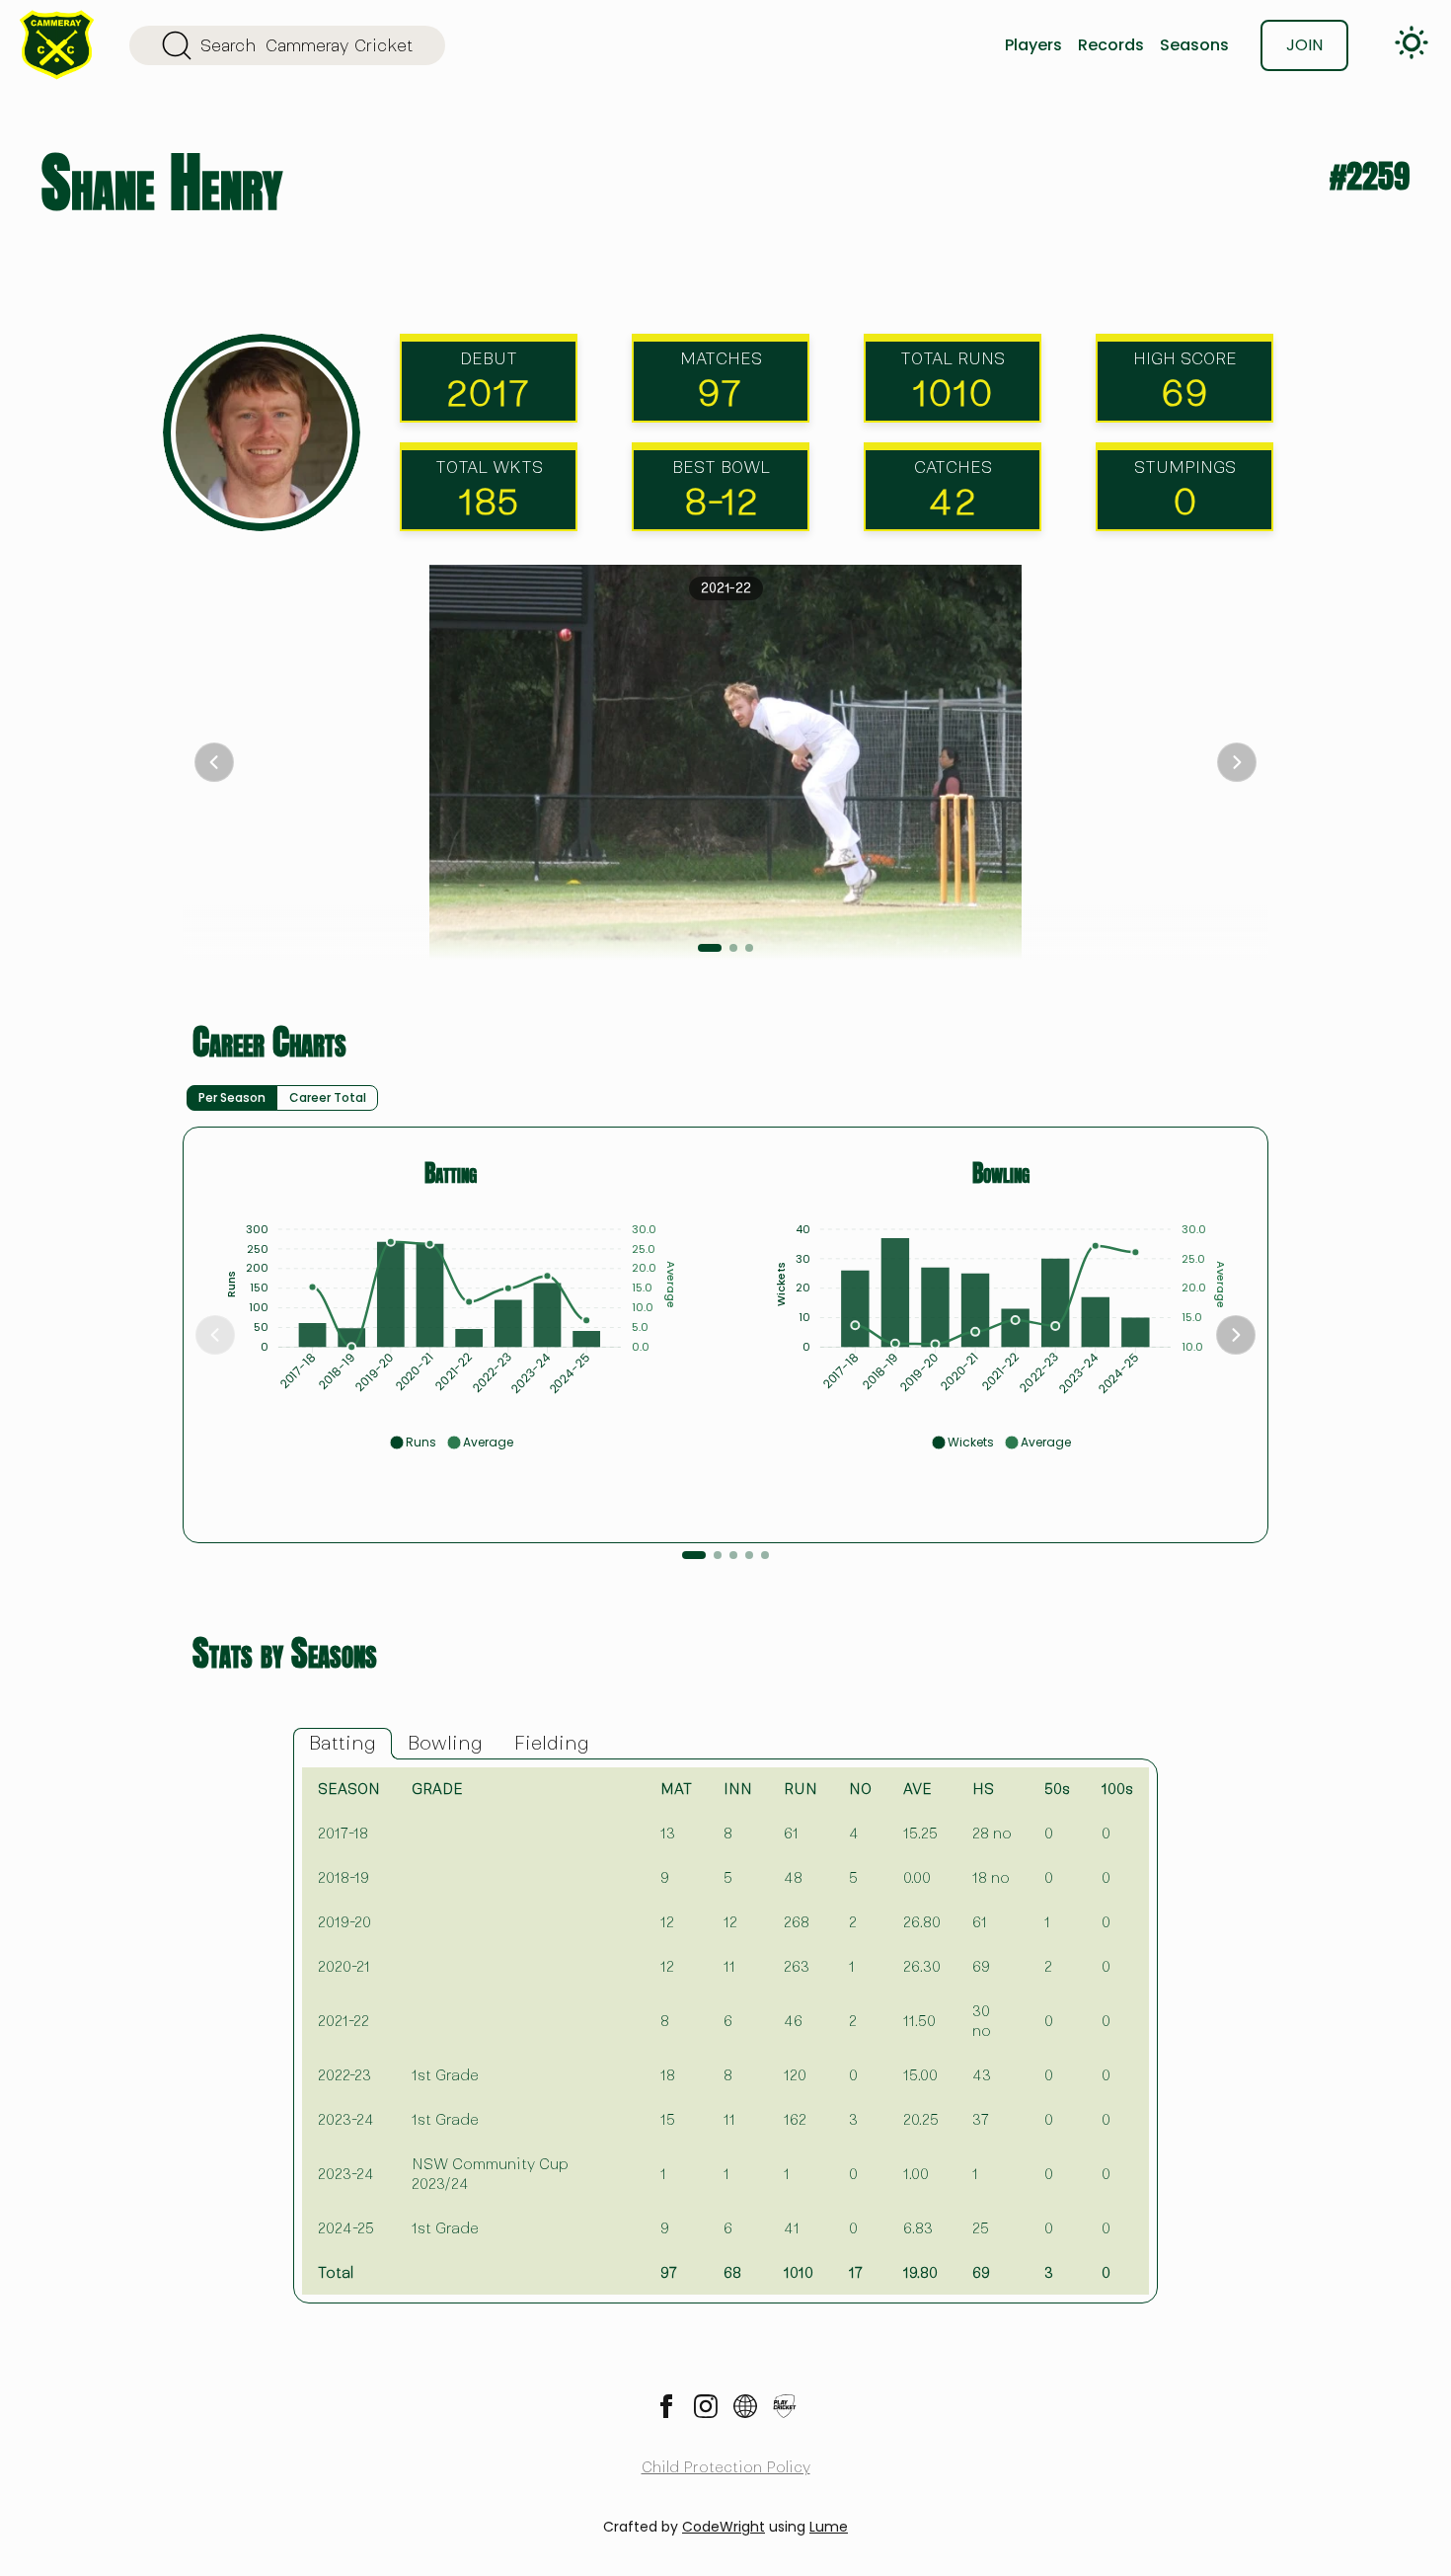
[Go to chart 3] (733, 1555)
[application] (451, 1328)
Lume (829, 2527)
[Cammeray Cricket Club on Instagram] (706, 2406)
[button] (413, 1443)
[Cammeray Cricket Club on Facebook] (666, 2406)
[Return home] (57, 45)
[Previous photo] (214, 762)
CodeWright (724, 2527)
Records (1111, 45)
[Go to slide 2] (733, 948)
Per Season (232, 1097)
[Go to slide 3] (749, 948)
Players (1033, 45)
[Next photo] (1237, 762)
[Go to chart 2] (718, 1555)
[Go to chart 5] (765, 1555)
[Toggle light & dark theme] (1412, 42)
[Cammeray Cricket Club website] (745, 2406)
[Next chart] (1236, 1335)
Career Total (328, 1097)
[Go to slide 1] (710, 948)
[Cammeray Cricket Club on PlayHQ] (785, 2406)
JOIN (1304, 45)
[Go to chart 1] (694, 1555)
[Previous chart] (215, 1335)
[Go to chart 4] (749, 1555)
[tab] (343, 1744)
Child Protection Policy (726, 2467)
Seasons (1194, 45)
